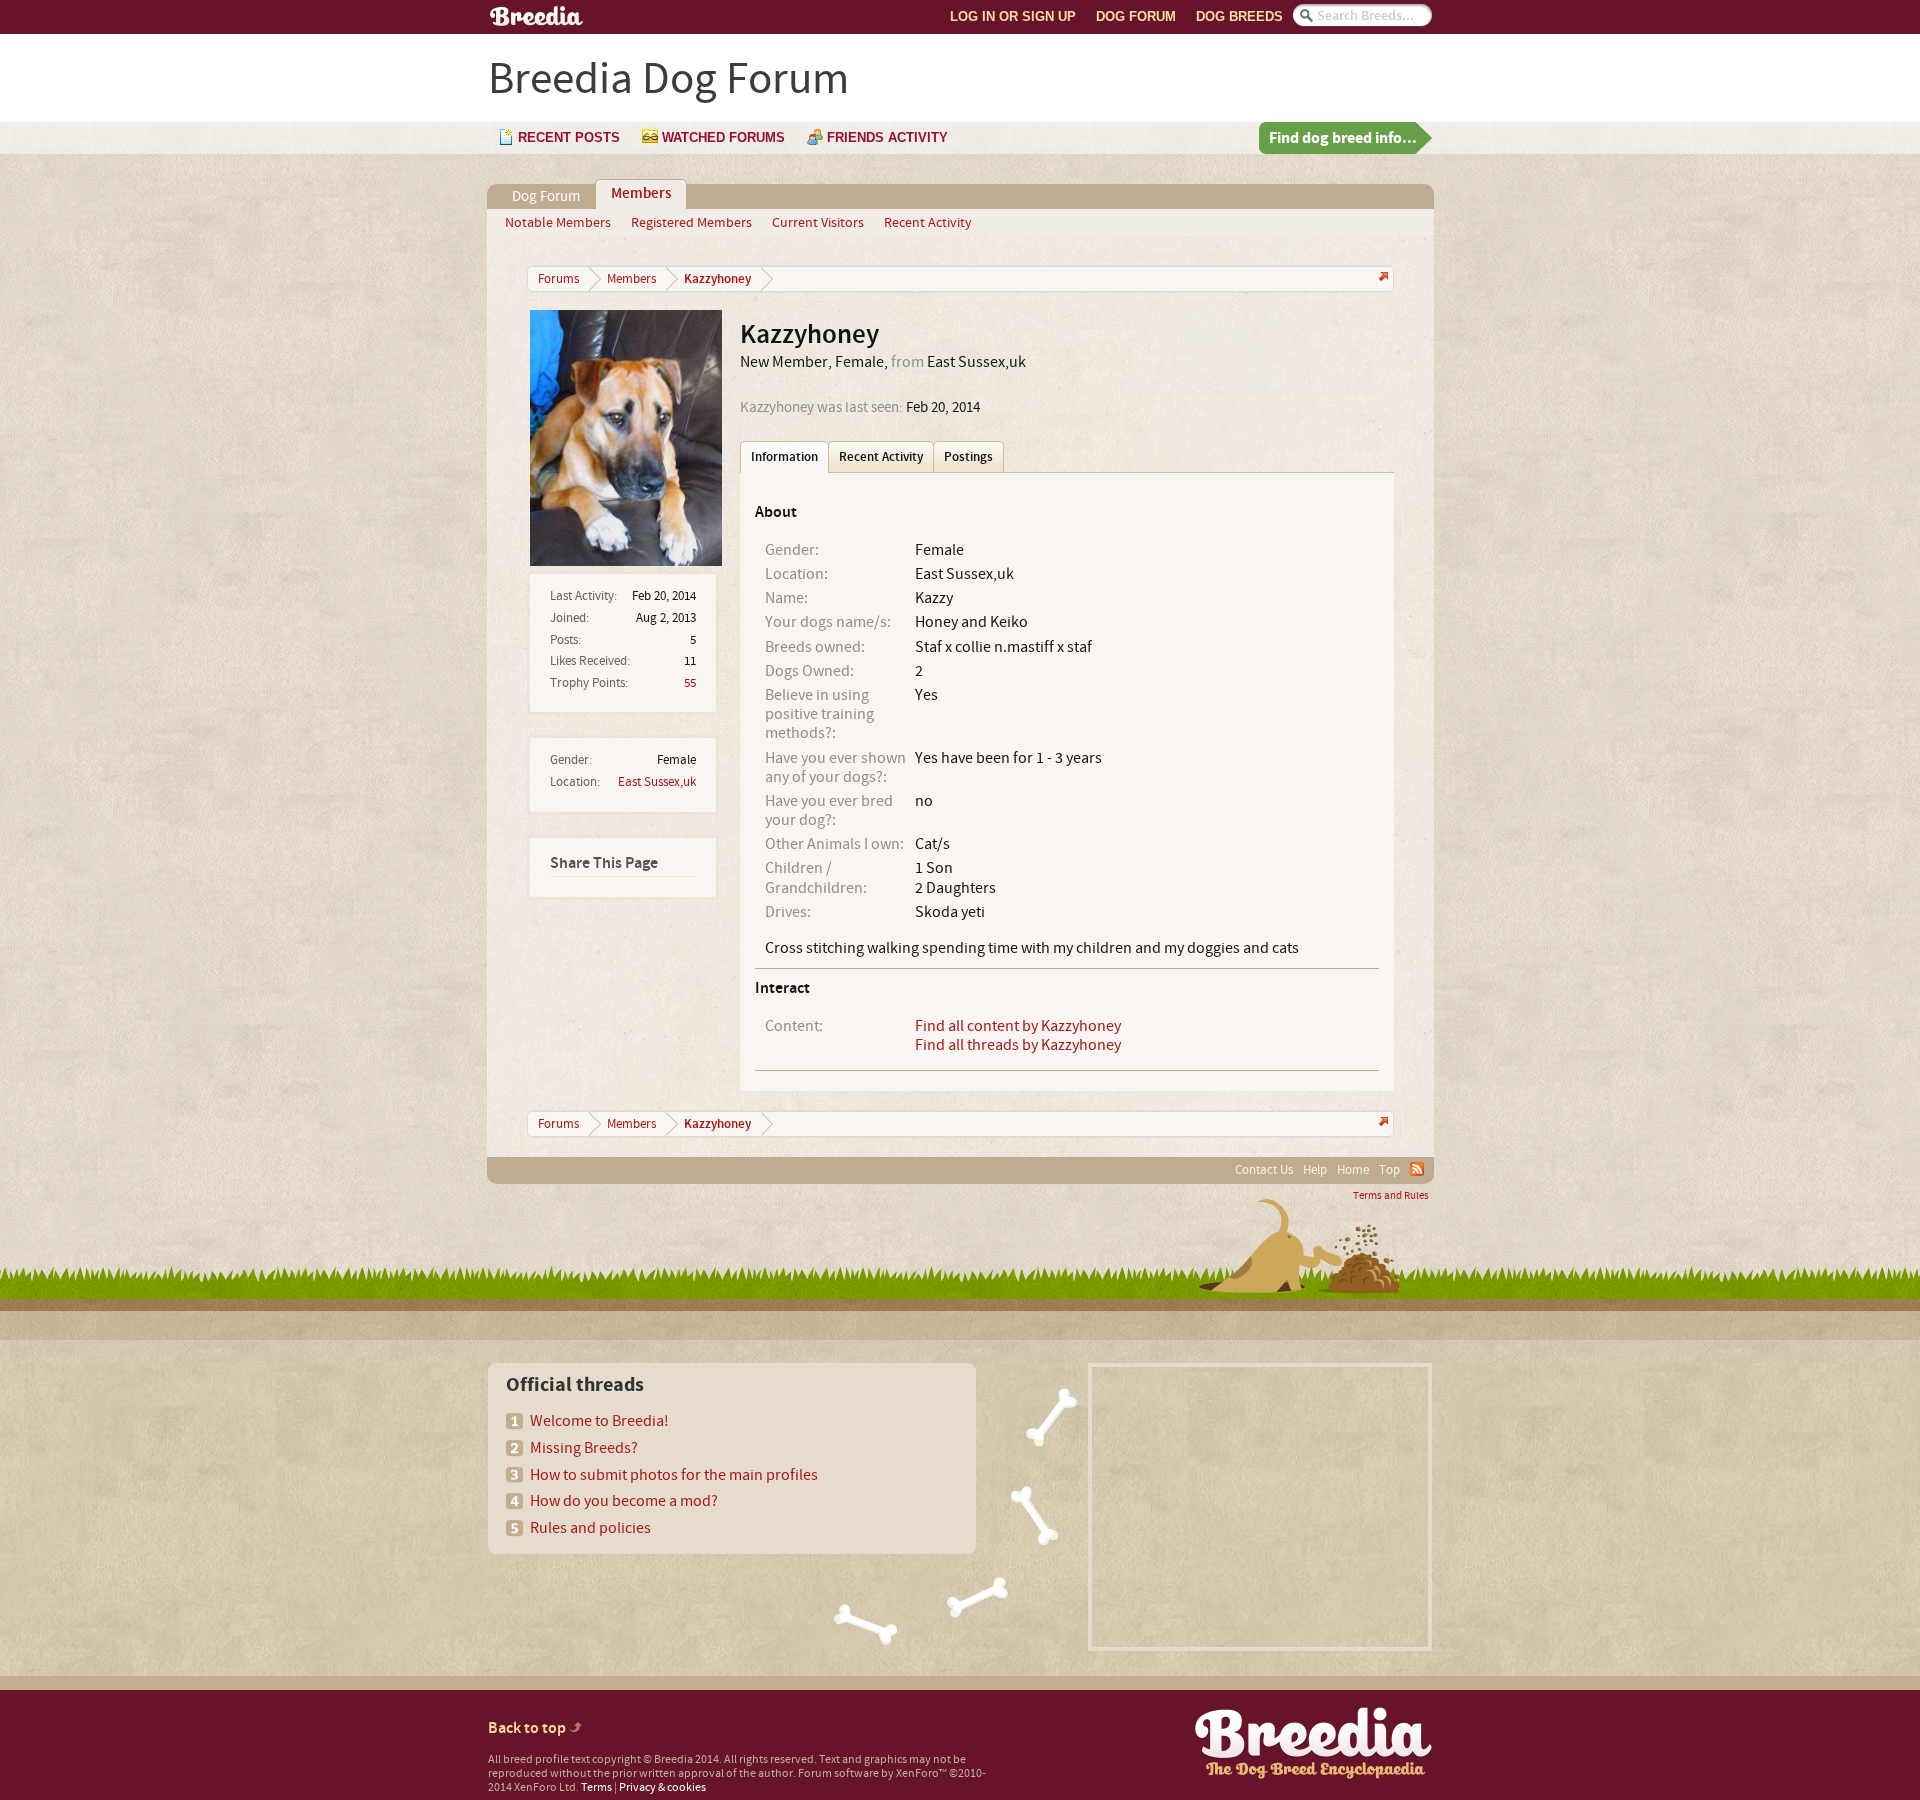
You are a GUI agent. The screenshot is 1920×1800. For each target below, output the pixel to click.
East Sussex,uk (657, 782)
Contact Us (1264, 1170)
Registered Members (691, 223)
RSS (1417, 1169)
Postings (968, 457)
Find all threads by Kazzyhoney (1018, 1045)
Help (1315, 1170)
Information (784, 457)
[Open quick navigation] (1381, 278)
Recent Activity (928, 223)
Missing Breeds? (584, 1448)
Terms (596, 1787)
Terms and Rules (1391, 1196)
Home (1353, 1170)
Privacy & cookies (662, 1787)
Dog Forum (1136, 16)
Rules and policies (590, 1528)
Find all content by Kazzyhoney (1018, 1026)
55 (690, 683)
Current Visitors (818, 223)
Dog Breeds (1239, 16)
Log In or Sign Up (1013, 16)
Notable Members (558, 223)
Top (1389, 1170)
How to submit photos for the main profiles (674, 1475)
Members (641, 194)
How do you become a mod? (624, 1501)
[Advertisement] (1260, 1507)
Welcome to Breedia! (599, 1421)
